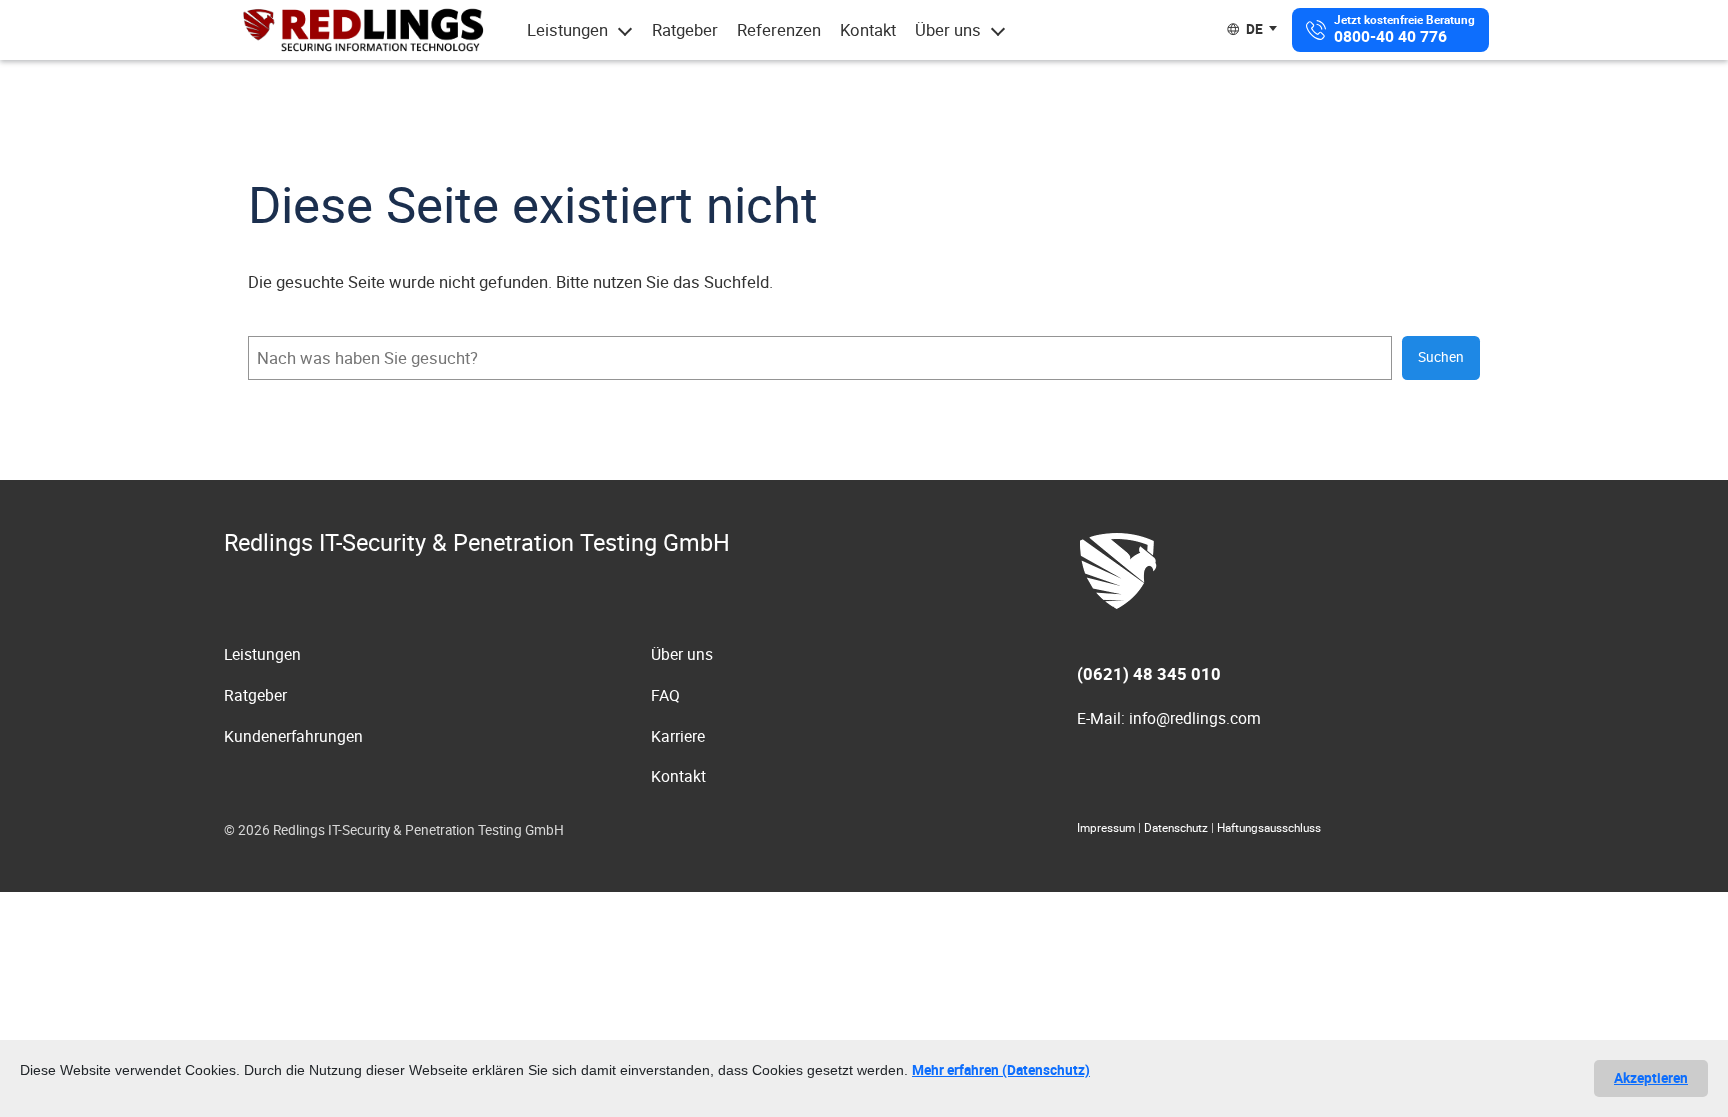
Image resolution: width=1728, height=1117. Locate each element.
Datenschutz (1176, 827)
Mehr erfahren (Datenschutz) (1001, 1070)
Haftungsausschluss (1269, 827)
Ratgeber (685, 30)
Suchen (1441, 356)
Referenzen (779, 30)
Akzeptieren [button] (1651, 1078)
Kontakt (868, 30)
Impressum (1106, 827)
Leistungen (567, 30)
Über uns (948, 30)
